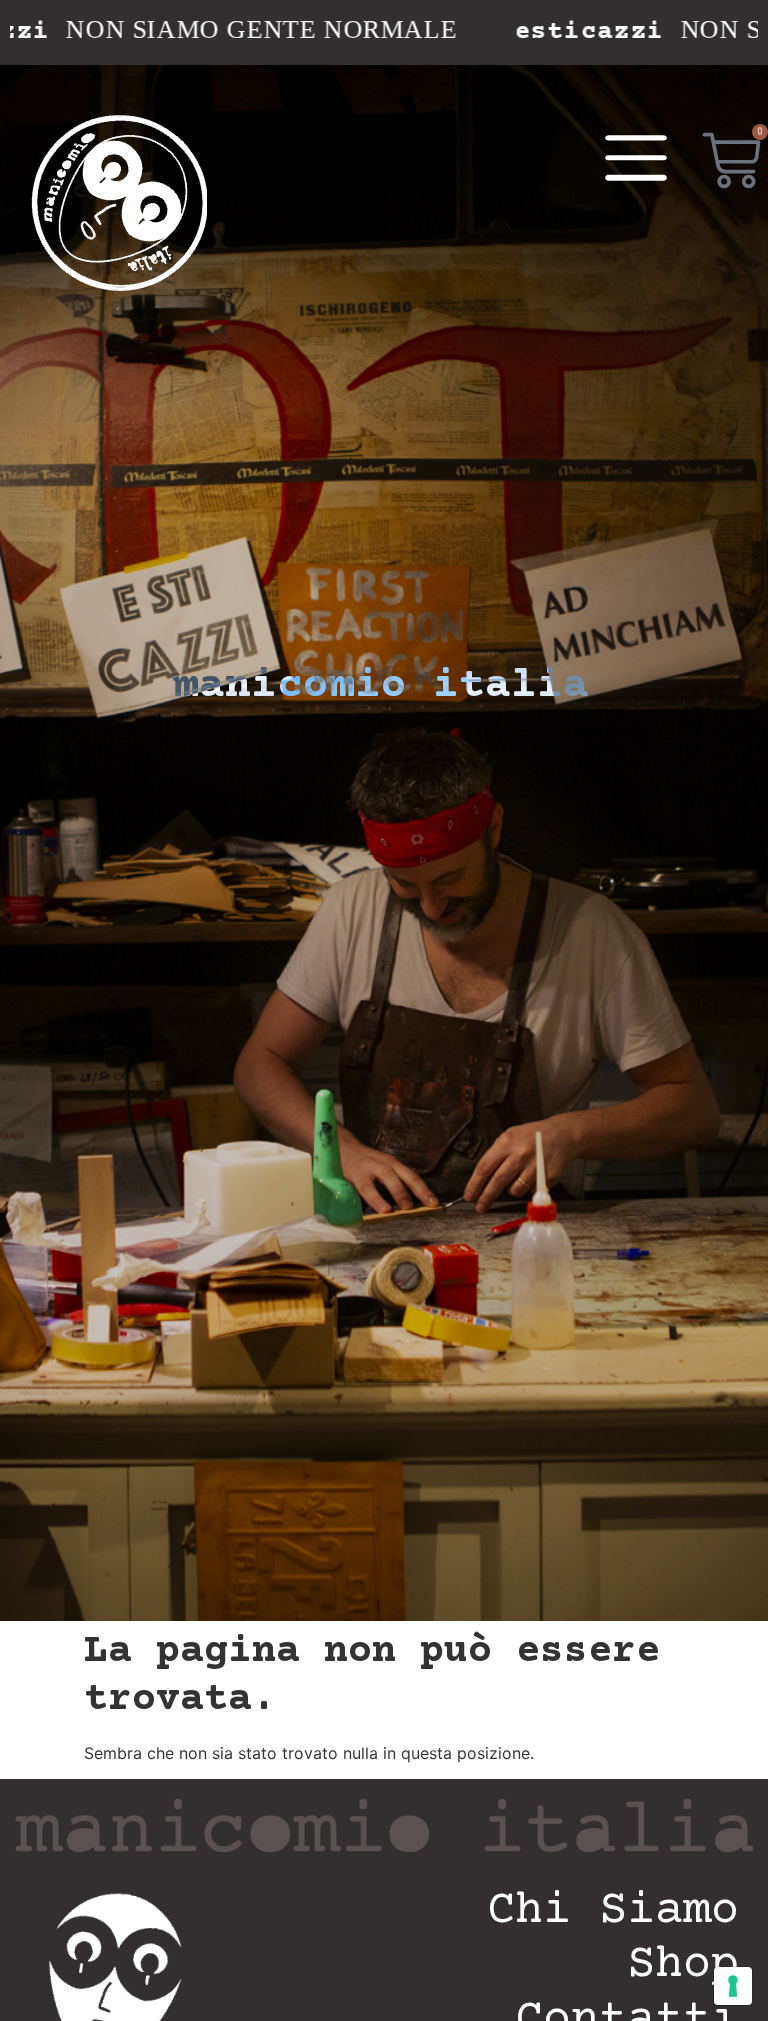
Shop (683, 1965)
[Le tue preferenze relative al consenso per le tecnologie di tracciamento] (733, 1986)
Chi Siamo (613, 1911)
